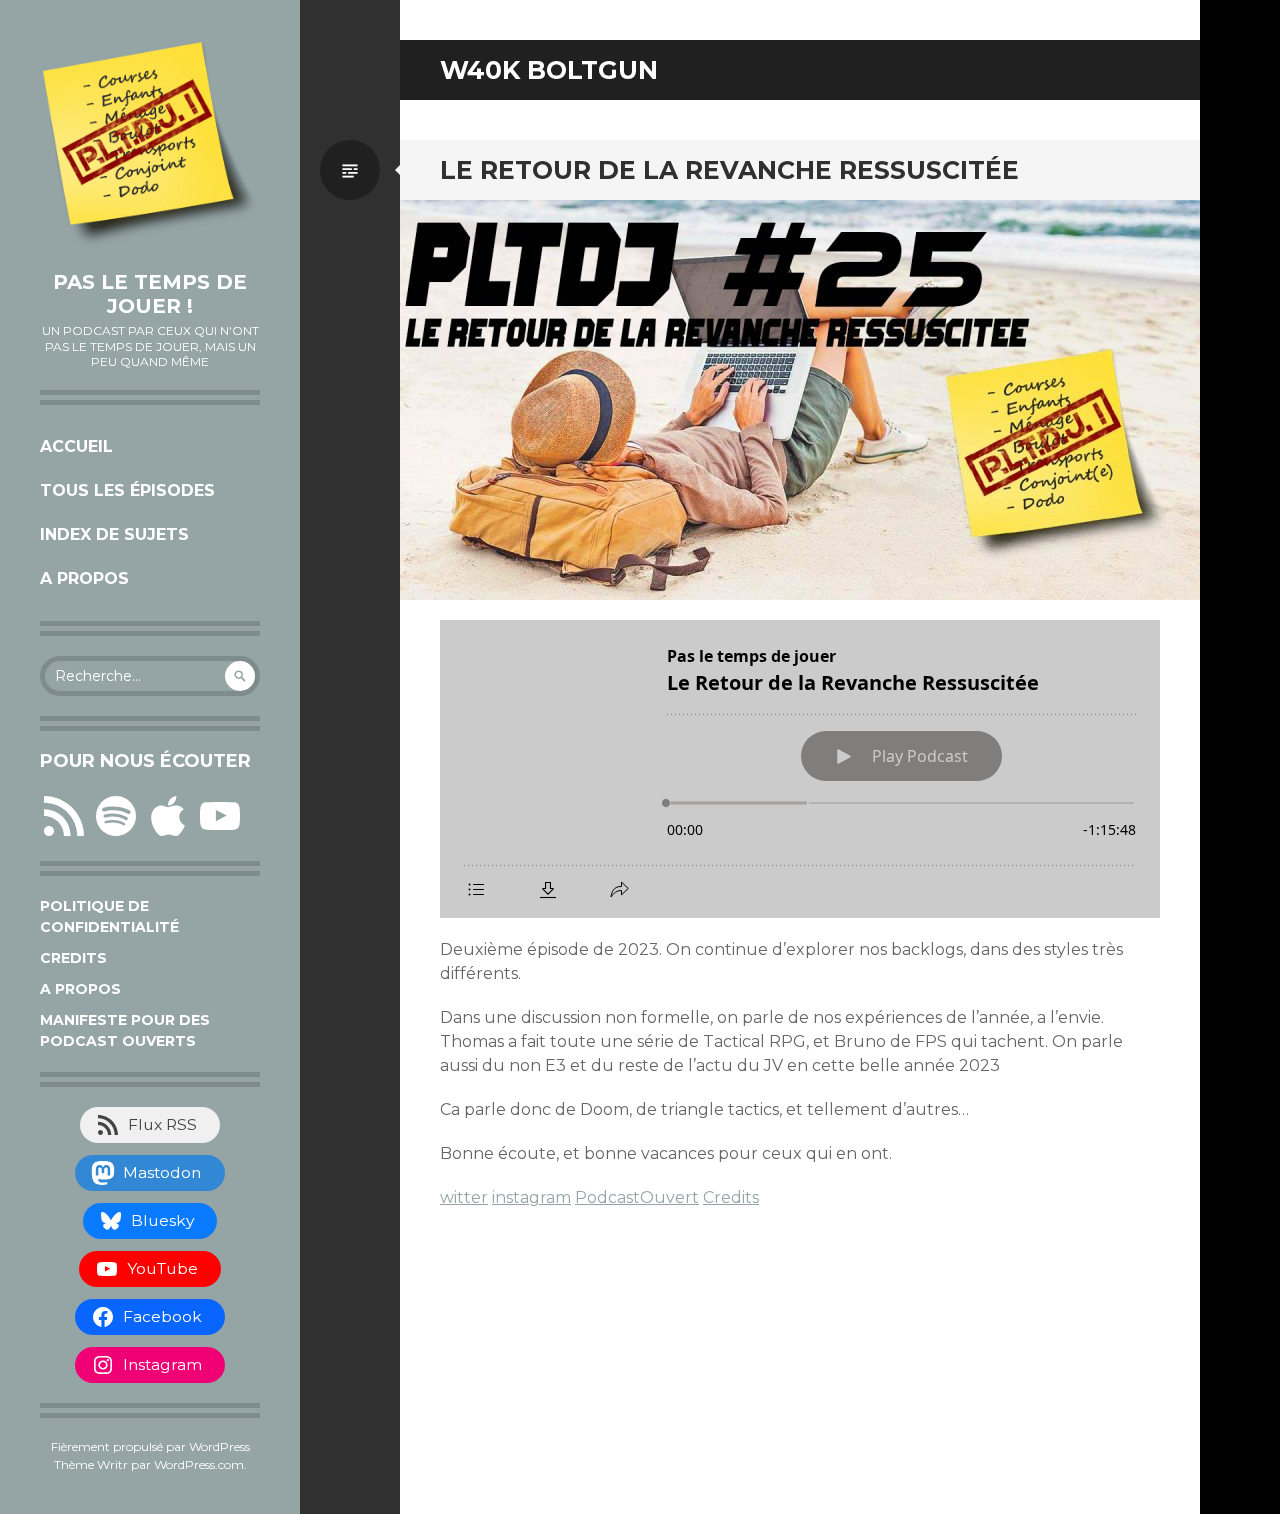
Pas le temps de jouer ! (150, 294)
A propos (84, 578)
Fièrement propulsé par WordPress (150, 1446)
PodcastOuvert (637, 1197)
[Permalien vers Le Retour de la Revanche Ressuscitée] (800, 400)
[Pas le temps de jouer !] (150, 145)
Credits (73, 958)
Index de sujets (114, 534)
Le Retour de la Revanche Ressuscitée (729, 170)
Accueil (76, 446)
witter (464, 1197)
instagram (531, 1197)
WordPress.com (199, 1464)
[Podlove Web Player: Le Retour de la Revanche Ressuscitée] (800, 769)
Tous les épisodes (127, 490)
